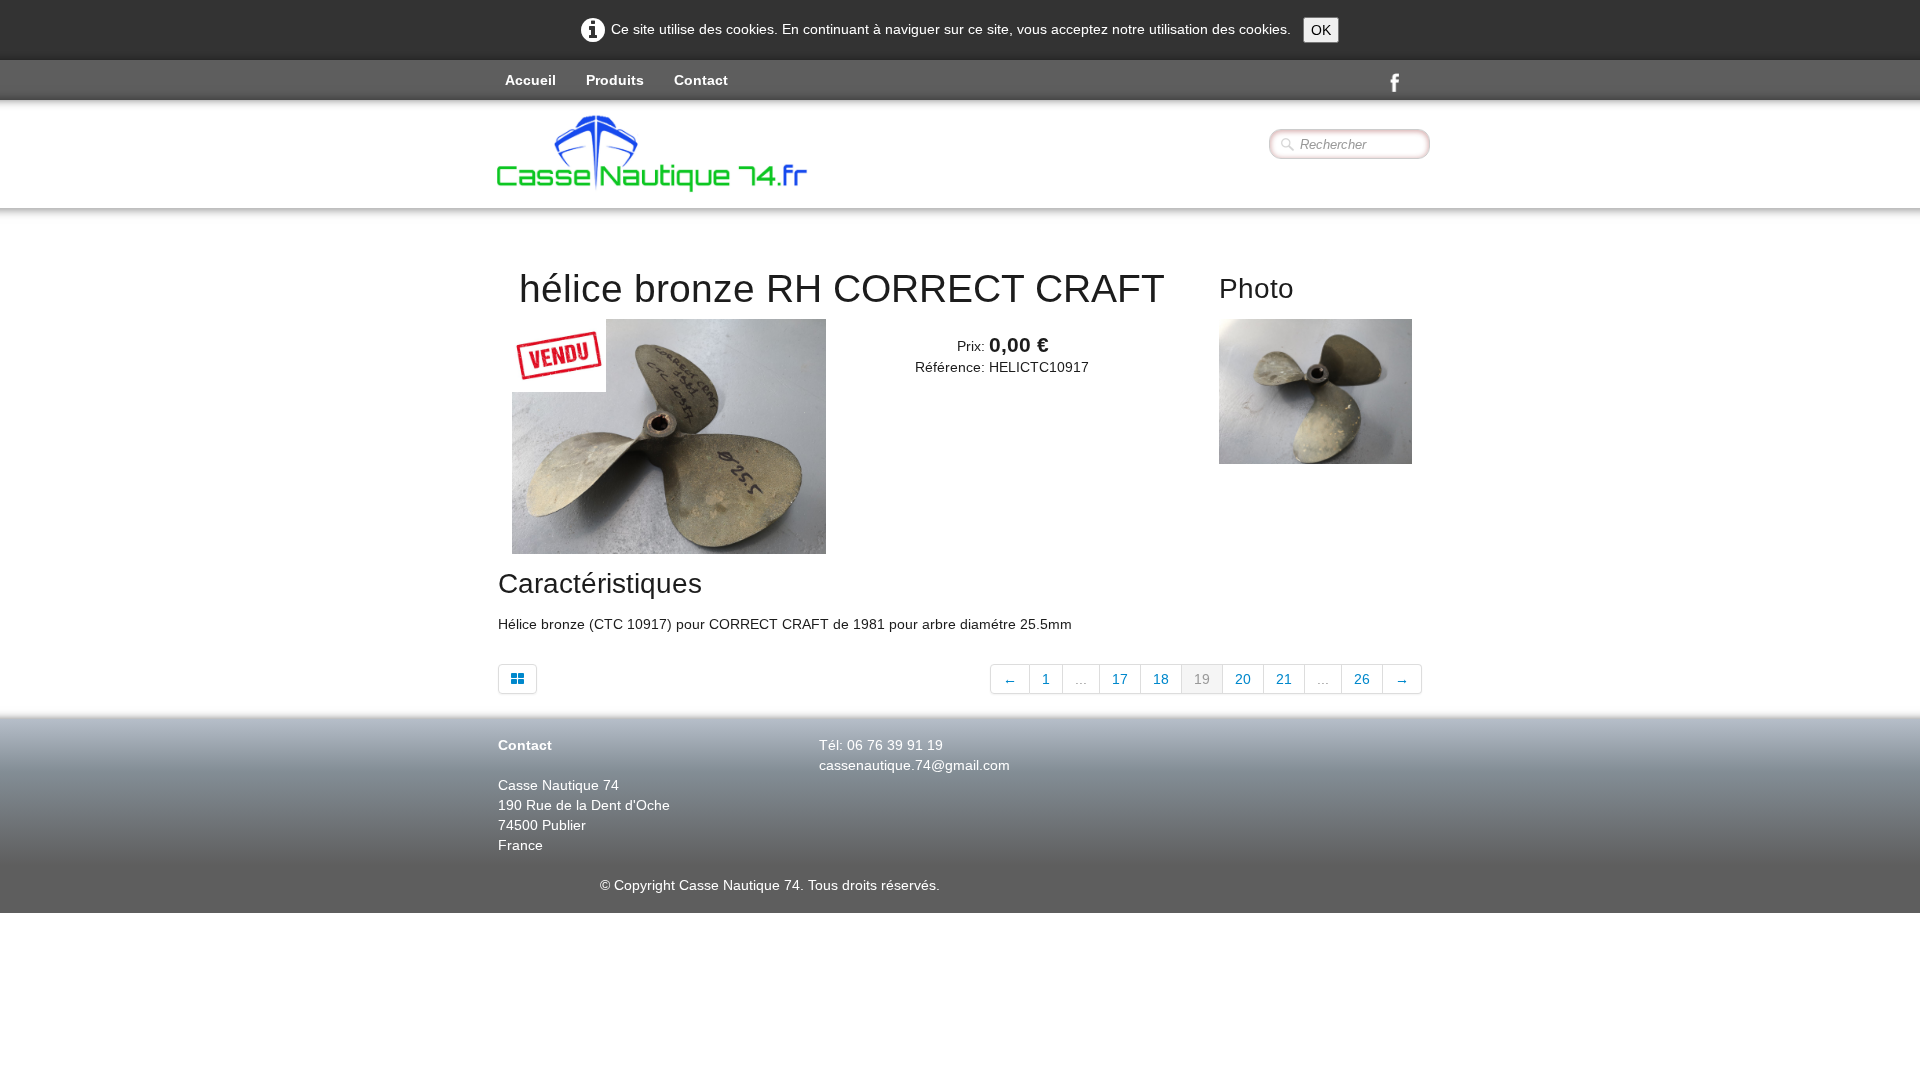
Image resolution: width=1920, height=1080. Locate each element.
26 (1362, 679)
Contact (701, 80)
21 (1284, 679)
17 (1120, 679)
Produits (615, 80)
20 (1243, 679)
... (1081, 679)
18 (1161, 679)
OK (1321, 30)
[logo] (706, 156)
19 (1202, 679)
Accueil (530, 80)
